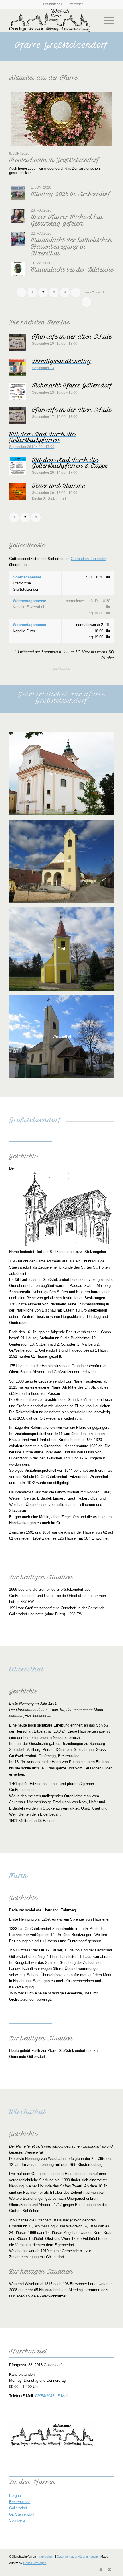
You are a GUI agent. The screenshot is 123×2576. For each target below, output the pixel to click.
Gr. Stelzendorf (22, 2514)
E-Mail (63, 2396)
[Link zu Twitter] (110, 2569)
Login (94, 2557)
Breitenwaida (20, 2502)
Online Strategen (35, 2563)
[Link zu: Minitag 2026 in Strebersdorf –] (18, 193)
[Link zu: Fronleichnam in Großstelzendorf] (61, 119)
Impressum (46, 2557)
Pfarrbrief (76, 4)
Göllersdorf (18, 2508)
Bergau (15, 2496)
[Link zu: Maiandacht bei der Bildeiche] (18, 269)
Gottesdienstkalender (88, 559)
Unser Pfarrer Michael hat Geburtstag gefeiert (67, 220)
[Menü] (106, 20)
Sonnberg (17, 2520)
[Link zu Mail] (101, 2569)
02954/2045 (45, 2396)
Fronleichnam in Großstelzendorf (54, 160)
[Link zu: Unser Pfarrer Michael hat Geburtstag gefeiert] (18, 216)
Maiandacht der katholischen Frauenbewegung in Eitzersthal (72, 247)
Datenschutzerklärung (72, 2557)
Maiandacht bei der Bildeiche (72, 270)
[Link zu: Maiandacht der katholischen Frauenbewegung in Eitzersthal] (18, 239)
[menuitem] (53, 4)
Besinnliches (52, 4)
